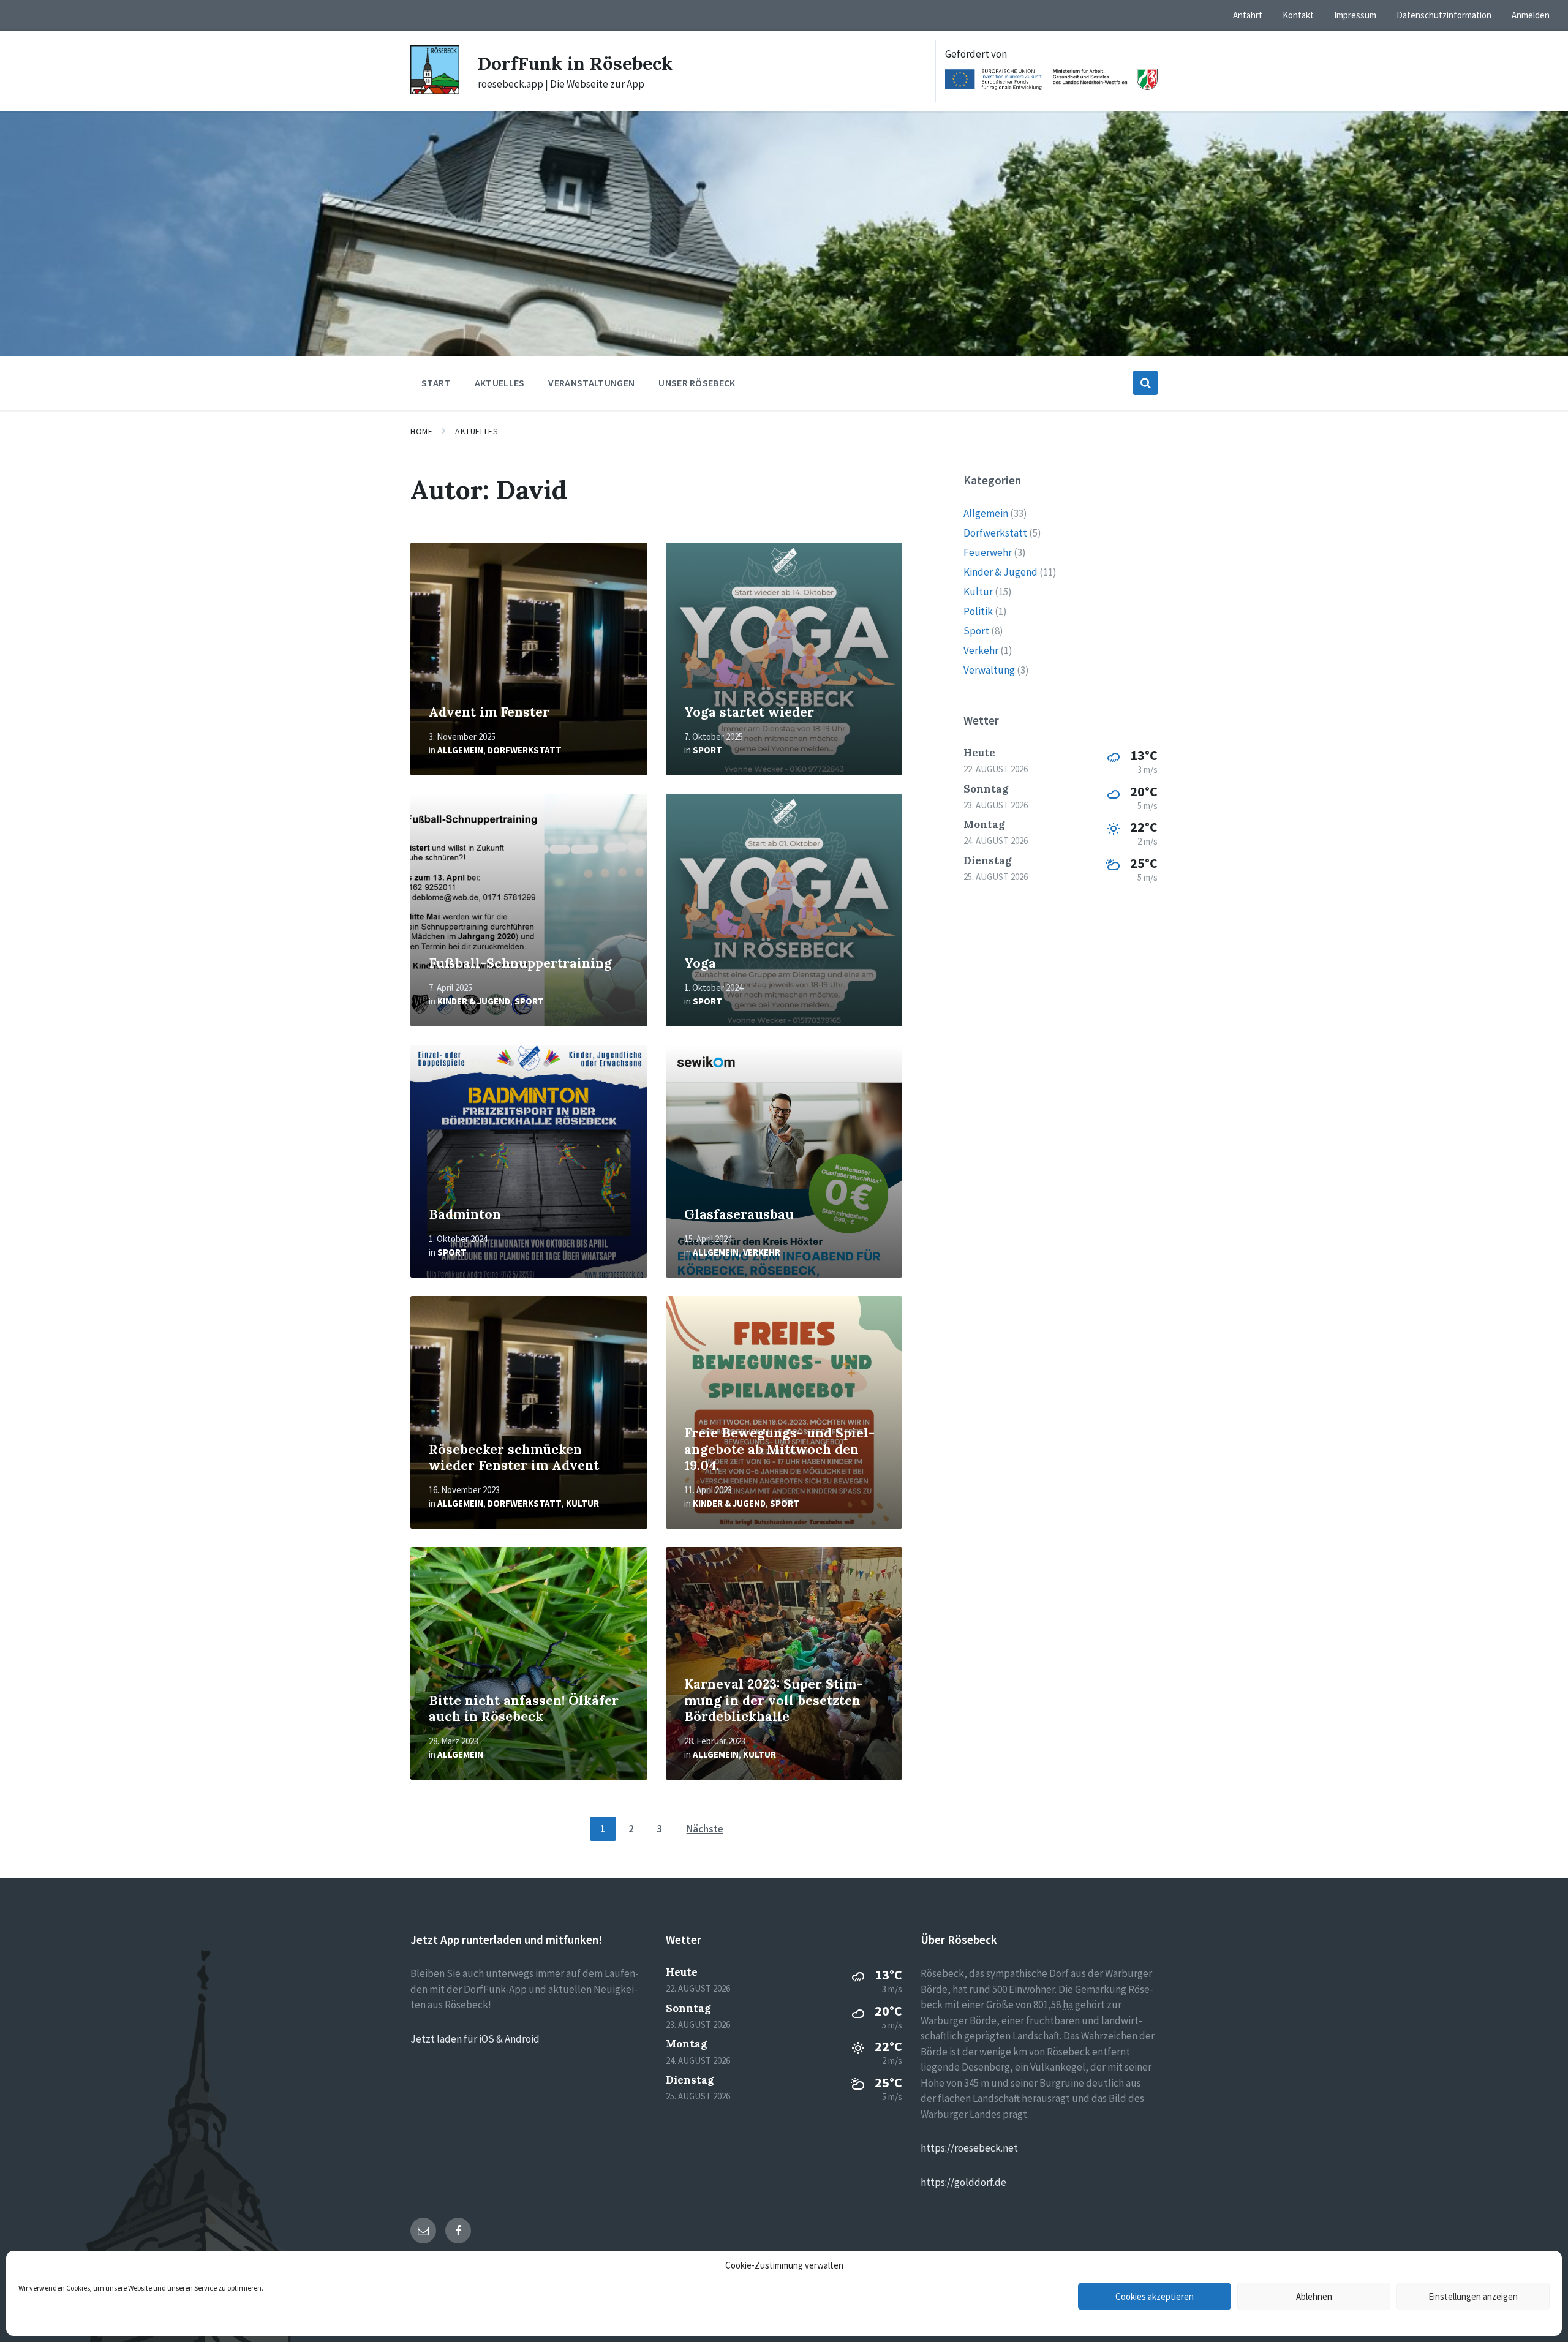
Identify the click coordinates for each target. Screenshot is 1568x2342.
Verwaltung (989, 670)
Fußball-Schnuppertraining (520, 963)
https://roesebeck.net (969, 2148)
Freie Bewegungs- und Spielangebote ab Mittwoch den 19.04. (779, 1449)
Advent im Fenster (489, 712)
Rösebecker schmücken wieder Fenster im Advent (514, 1458)
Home (421, 431)
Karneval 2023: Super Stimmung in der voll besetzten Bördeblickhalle (773, 1700)
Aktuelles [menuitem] (500, 383)
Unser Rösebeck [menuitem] (697, 383)
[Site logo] (435, 91)
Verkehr (762, 1252)
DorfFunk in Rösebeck (575, 63)
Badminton (465, 1214)
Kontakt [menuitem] (1298, 15)
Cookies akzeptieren (1155, 2296)
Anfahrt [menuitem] (1248, 15)
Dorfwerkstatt (525, 750)
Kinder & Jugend (474, 1001)
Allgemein (460, 750)
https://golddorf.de (963, 2182)
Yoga (700, 963)
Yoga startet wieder (749, 712)
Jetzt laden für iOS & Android (475, 2039)
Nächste (705, 1829)
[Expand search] (1145, 383)
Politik (978, 611)
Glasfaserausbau (739, 1214)
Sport (707, 750)
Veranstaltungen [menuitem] (591, 383)
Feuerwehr (988, 552)
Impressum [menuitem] (1355, 15)
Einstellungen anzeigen (1473, 2296)
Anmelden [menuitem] (1531, 15)
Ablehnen (1314, 2296)
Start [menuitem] (436, 383)
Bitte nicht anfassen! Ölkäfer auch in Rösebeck (524, 1709)
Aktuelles (477, 431)
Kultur (582, 1503)
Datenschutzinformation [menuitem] (1444, 15)
